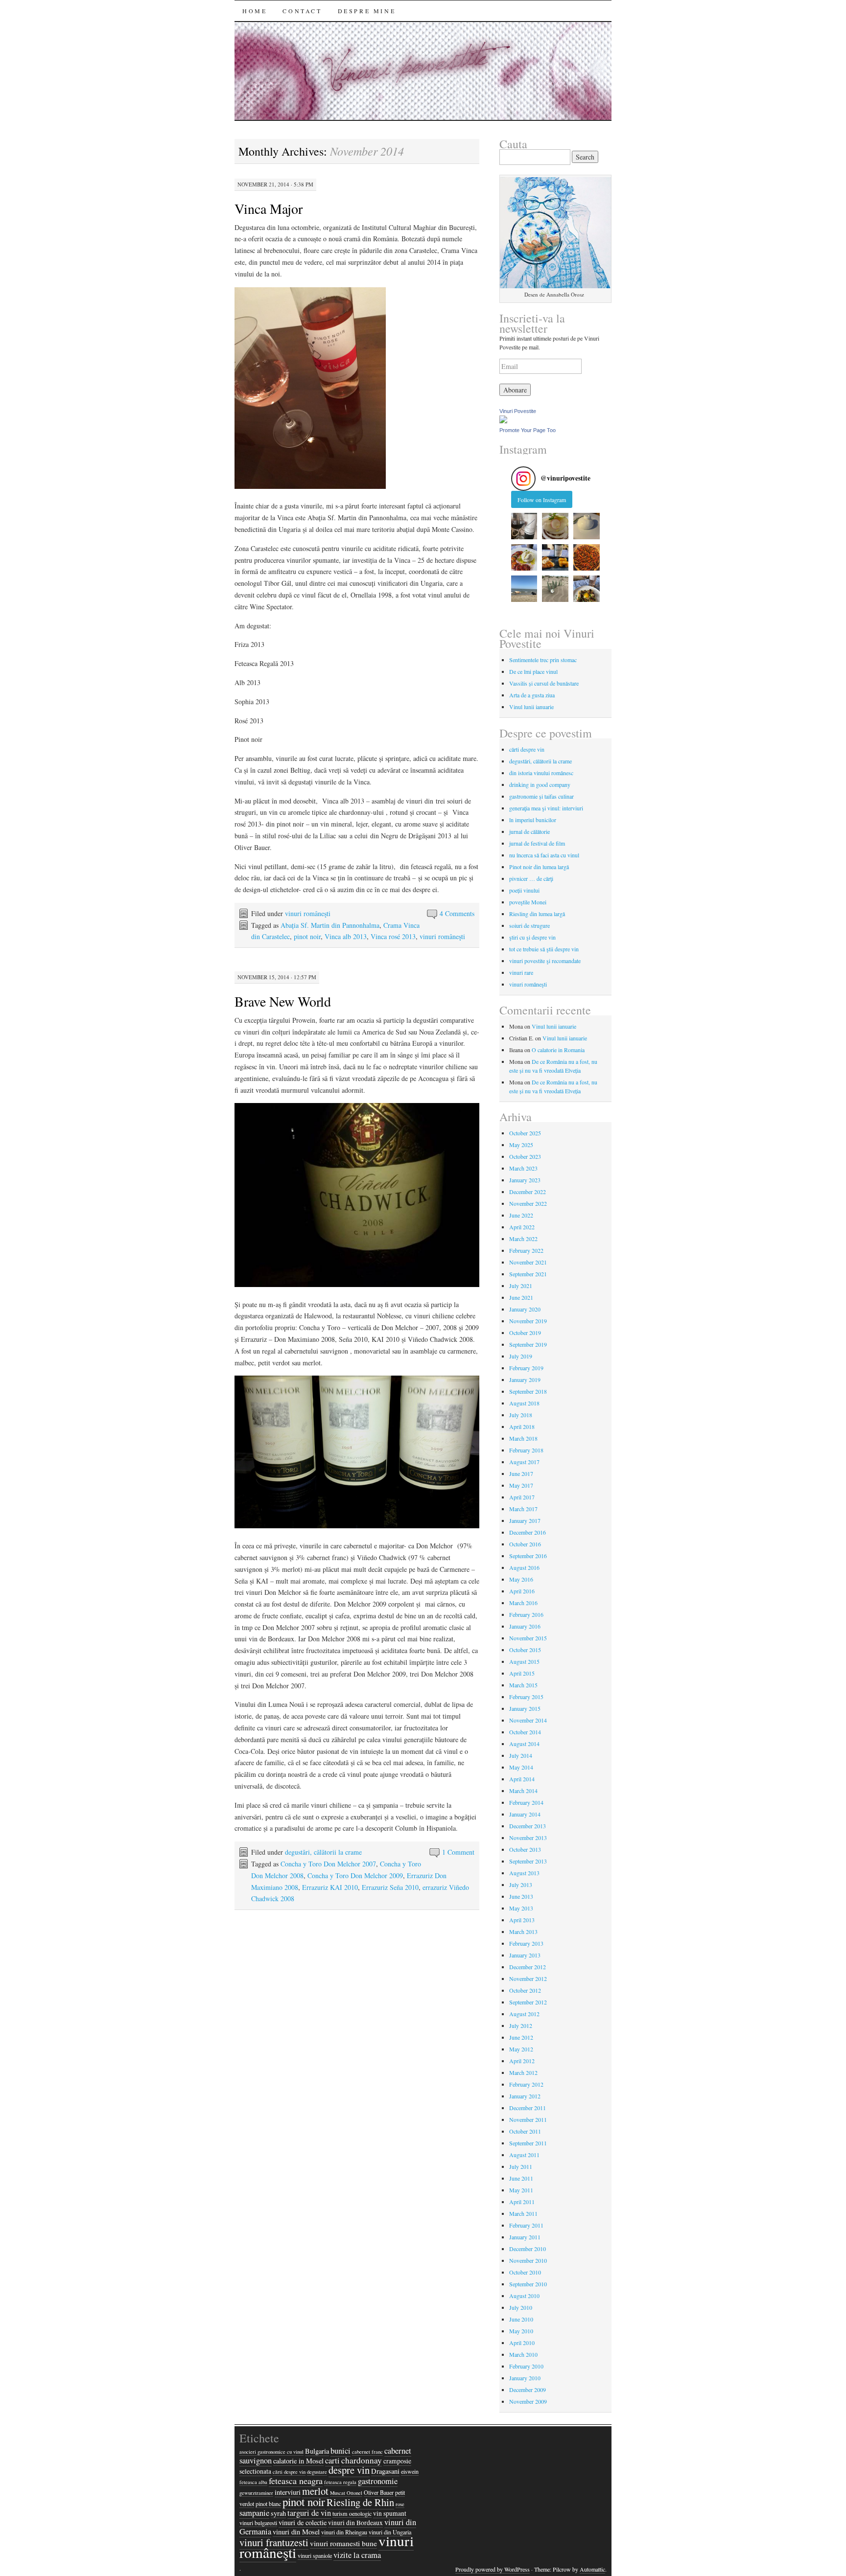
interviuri (288, 2492)
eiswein (410, 2471)
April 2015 (522, 1673)
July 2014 (521, 1755)
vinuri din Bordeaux (355, 2523)
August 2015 (524, 1661)
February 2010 (526, 2366)
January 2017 (525, 1520)
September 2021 (528, 1274)
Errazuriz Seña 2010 (390, 1887)
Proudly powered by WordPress (493, 2569)
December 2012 (528, 1967)
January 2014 (525, 1814)
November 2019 (528, 1321)
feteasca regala (340, 2482)
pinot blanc (268, 2504)
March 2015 (523, 1685)
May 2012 (521, 2049)
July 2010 (521, 2307)
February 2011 (526, 2225)
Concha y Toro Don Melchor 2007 (328, 1864)
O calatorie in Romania (558, 1050)
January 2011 (525, 2237)
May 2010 (521, 2331)
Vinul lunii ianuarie (531, 707)
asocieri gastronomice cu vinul (271, 2452)
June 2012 (521, 2037)
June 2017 (521, 1473)
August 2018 (524, 1403)
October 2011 (525, 2131)
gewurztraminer (256, 2493)
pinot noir (307, 936)
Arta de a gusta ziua (532, 695)
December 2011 (528, 2108)
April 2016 (522, 1591)
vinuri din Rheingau (344, 2532)
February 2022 (526, 1250)
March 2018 (523, 1438)
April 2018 (522, 1426)
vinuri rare (521, 972)
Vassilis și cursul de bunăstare (544, 683)
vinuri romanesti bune (343, 2543)
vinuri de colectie (303, 2522)
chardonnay (362, 2460)
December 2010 (528, 2249)
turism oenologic (352, 2513)
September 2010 (528, 2284)
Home (255, 11)
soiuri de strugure (529, 925)
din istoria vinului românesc (541, 773)
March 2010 (523, 2354)
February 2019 (526, 1368)
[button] (524, 526)
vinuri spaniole (315, 2555)
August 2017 (524, 1462)
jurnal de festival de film (537, 843)
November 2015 (528, 1638)
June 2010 (521, 2319)
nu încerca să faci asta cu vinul (544, 855)
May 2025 (521, 1145)
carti (332, 2461)
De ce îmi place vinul (533, 671)
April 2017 (522, 1497)
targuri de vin (309, 2513)
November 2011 (528, 2119)
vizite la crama (357, 2555)
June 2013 (521, 1896)
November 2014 (528, 1720)
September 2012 (528, 2002)
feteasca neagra (296, 2481)
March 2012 (523, 2072)
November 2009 (528, 2401)
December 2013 (528, 1826)
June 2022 (521, 1215)
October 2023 (525, 1156)
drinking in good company (540, 784)
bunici (341, 2451)
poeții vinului (524, 890)
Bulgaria (317, 2451)
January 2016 (525, 1626)
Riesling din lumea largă (537, 914)
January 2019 (525, 1380)
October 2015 (525, 1650)
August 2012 (524, 2014)
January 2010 (525, 2378)
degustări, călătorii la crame (323, 1852)
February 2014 (526, 1802)
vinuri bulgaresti (258, 2523)
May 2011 (521, 2190)
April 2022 (522, 1227)
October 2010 (525, 2272)
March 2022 (523, 1239)
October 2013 (525, 1849)
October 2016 (525, 1544)
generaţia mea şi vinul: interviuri (546, 808)
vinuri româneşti (308, 913)
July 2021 (521, 1286)
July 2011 (521, 2166)
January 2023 (525, 1180)
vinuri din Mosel (296, 2532)
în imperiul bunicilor (533, 820)
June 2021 (521, 1297)
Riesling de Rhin (360, 2502)
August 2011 (524, 2155)
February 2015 (526, 1697)
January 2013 (525, 1955)
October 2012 (525, 1990)
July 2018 (521, 1415)
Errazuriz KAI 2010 (330, 1887)
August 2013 (524, 1873)
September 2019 (528, 1344)
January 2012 (525, 2096)
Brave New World (283, 1001)
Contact (302, 11)
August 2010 (524, 2296)
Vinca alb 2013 (346, 936)
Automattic (592, 2569)
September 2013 (528, 1861)
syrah (278, 2513)
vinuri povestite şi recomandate (545, 961)
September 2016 (528, 1556)
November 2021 (528, 1262)
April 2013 (522, 1920)
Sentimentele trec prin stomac (543, 660)
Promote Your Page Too (528, 430)
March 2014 (523, 1791)
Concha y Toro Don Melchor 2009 (355, 1875)
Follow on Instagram (542, 500)
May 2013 (521, 1908)
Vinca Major (269, 208)
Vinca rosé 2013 (393, 936)
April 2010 (522, 2343)
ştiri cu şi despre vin (532, 937)
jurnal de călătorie (529, 831)
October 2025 (525, 1133)
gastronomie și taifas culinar (541, 796)
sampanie (254, 2513)
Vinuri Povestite (518, 411)
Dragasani (385, 2471)
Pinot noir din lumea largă (539, 867)
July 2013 (521, 1885)
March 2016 (523, 1603)
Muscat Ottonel (346, 2493)
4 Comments (457, 913)
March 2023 (523, 1168)
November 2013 (528, 1838)
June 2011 (521, 2178)
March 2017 (523, 1509)
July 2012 (521, 2025)
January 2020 (525, 1309)
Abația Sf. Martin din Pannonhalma (330, 925)
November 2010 (528, 2260)
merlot (315, 2491)
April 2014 (522, 1779)
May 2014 (521, 1767)
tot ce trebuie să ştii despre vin (544, 949)
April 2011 (522, 2202)
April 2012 (522, 2061)
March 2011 (523, 2213)
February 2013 (526, 1943)
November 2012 (528, 1978)
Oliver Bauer (379, 2492)
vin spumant (390, 2513)
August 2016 (524, 1567)
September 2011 (528, 2143)
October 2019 (525, 1333)
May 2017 (521, 1485)
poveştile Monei (528, 902)
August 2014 (524, 1744)
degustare (317, 2472)
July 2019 (521, 1356)
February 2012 (526, 2084)
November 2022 (528, 1203)
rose (400, 2504)
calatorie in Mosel (298, 2461)
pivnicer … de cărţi (531, 878)
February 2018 (526, 1450)
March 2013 (523, 1932)
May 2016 (521, 1579)
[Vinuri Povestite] (503, 421)
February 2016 (526, 1614)
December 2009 (528, 2390)
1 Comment (458, 1852)
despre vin (349, 2470)
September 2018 (528, 1391)
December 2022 (528, 1192)
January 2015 (525, 1708)
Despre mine (367, 11)
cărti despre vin (527, 749)
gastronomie (378, 2481)
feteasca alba (253, 2482)
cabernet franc (367, 2452)
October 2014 (525, 1732)
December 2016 (528, 1532)
